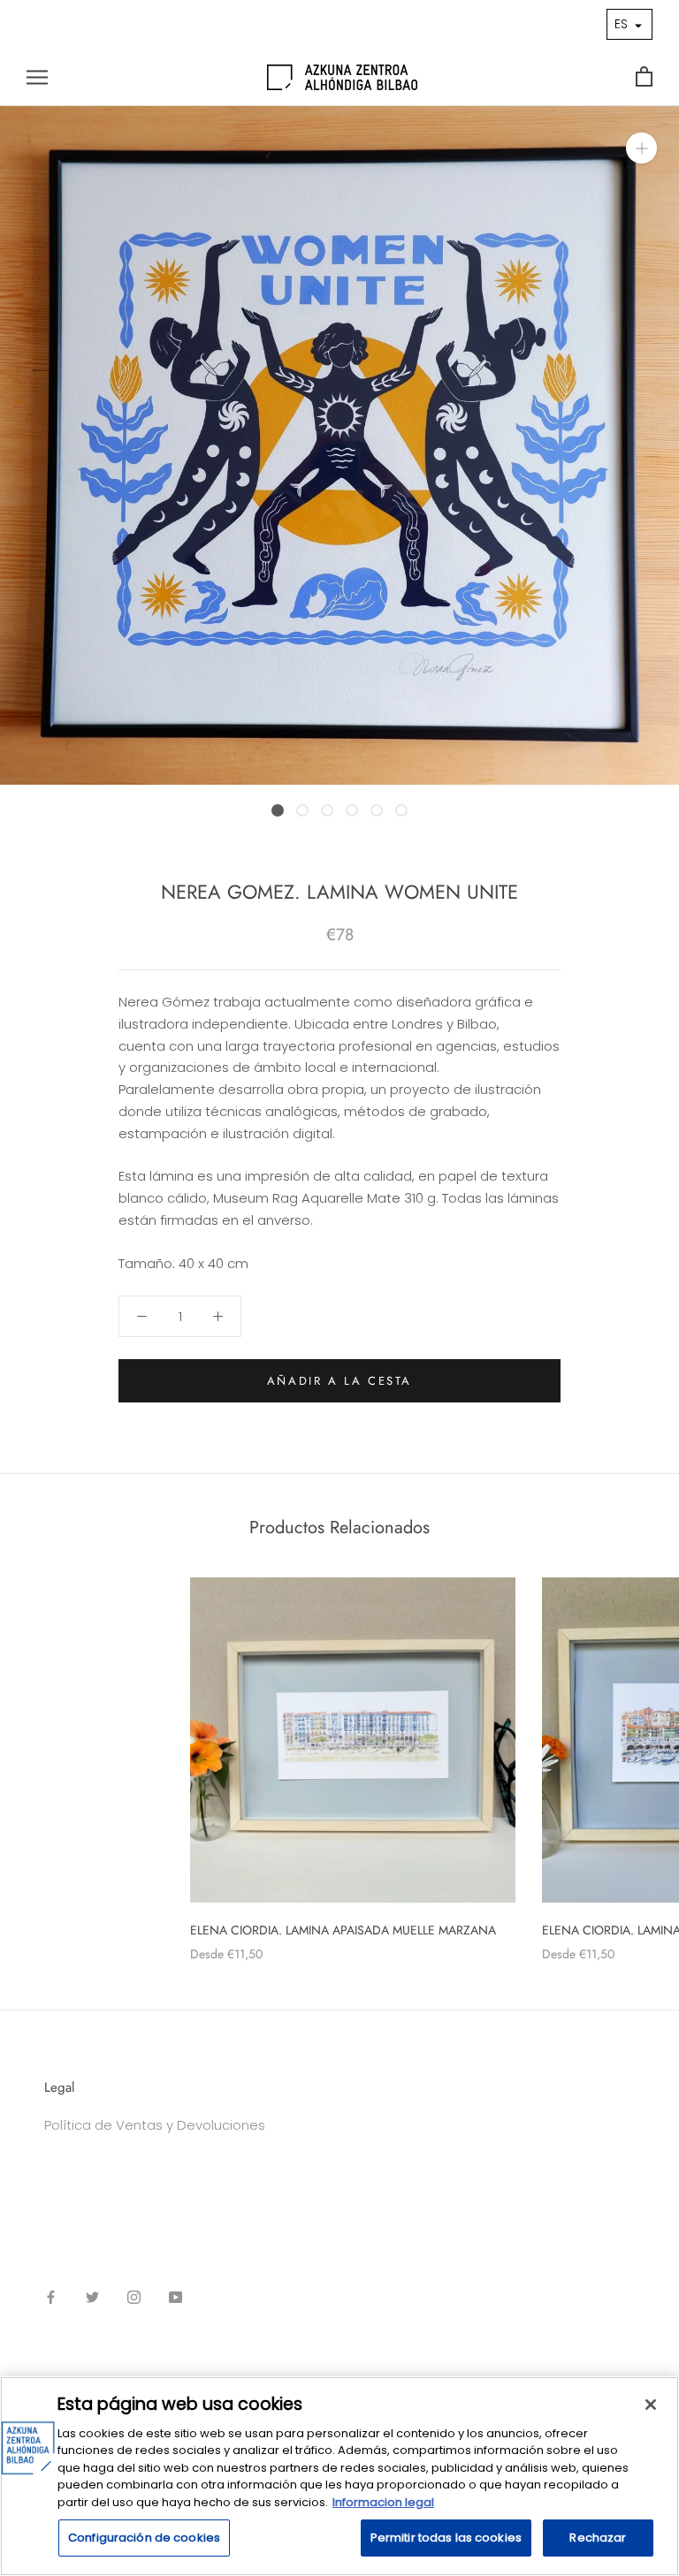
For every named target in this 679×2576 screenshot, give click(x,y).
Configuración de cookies (144, 2538)
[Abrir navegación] (37, 77)
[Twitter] (92, 2297)
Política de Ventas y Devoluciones (155, 2125)
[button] (629, 24)
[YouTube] (175, 2297)
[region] (339, 2476)
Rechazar (598, 2538)
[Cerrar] (651, 2405)
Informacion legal (383, 2502)
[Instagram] (134, 2297)
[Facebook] (51, 2297)
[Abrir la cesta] (644, 77)
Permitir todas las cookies (446, 2538)
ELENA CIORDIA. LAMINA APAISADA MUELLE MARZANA (343, 1930)
